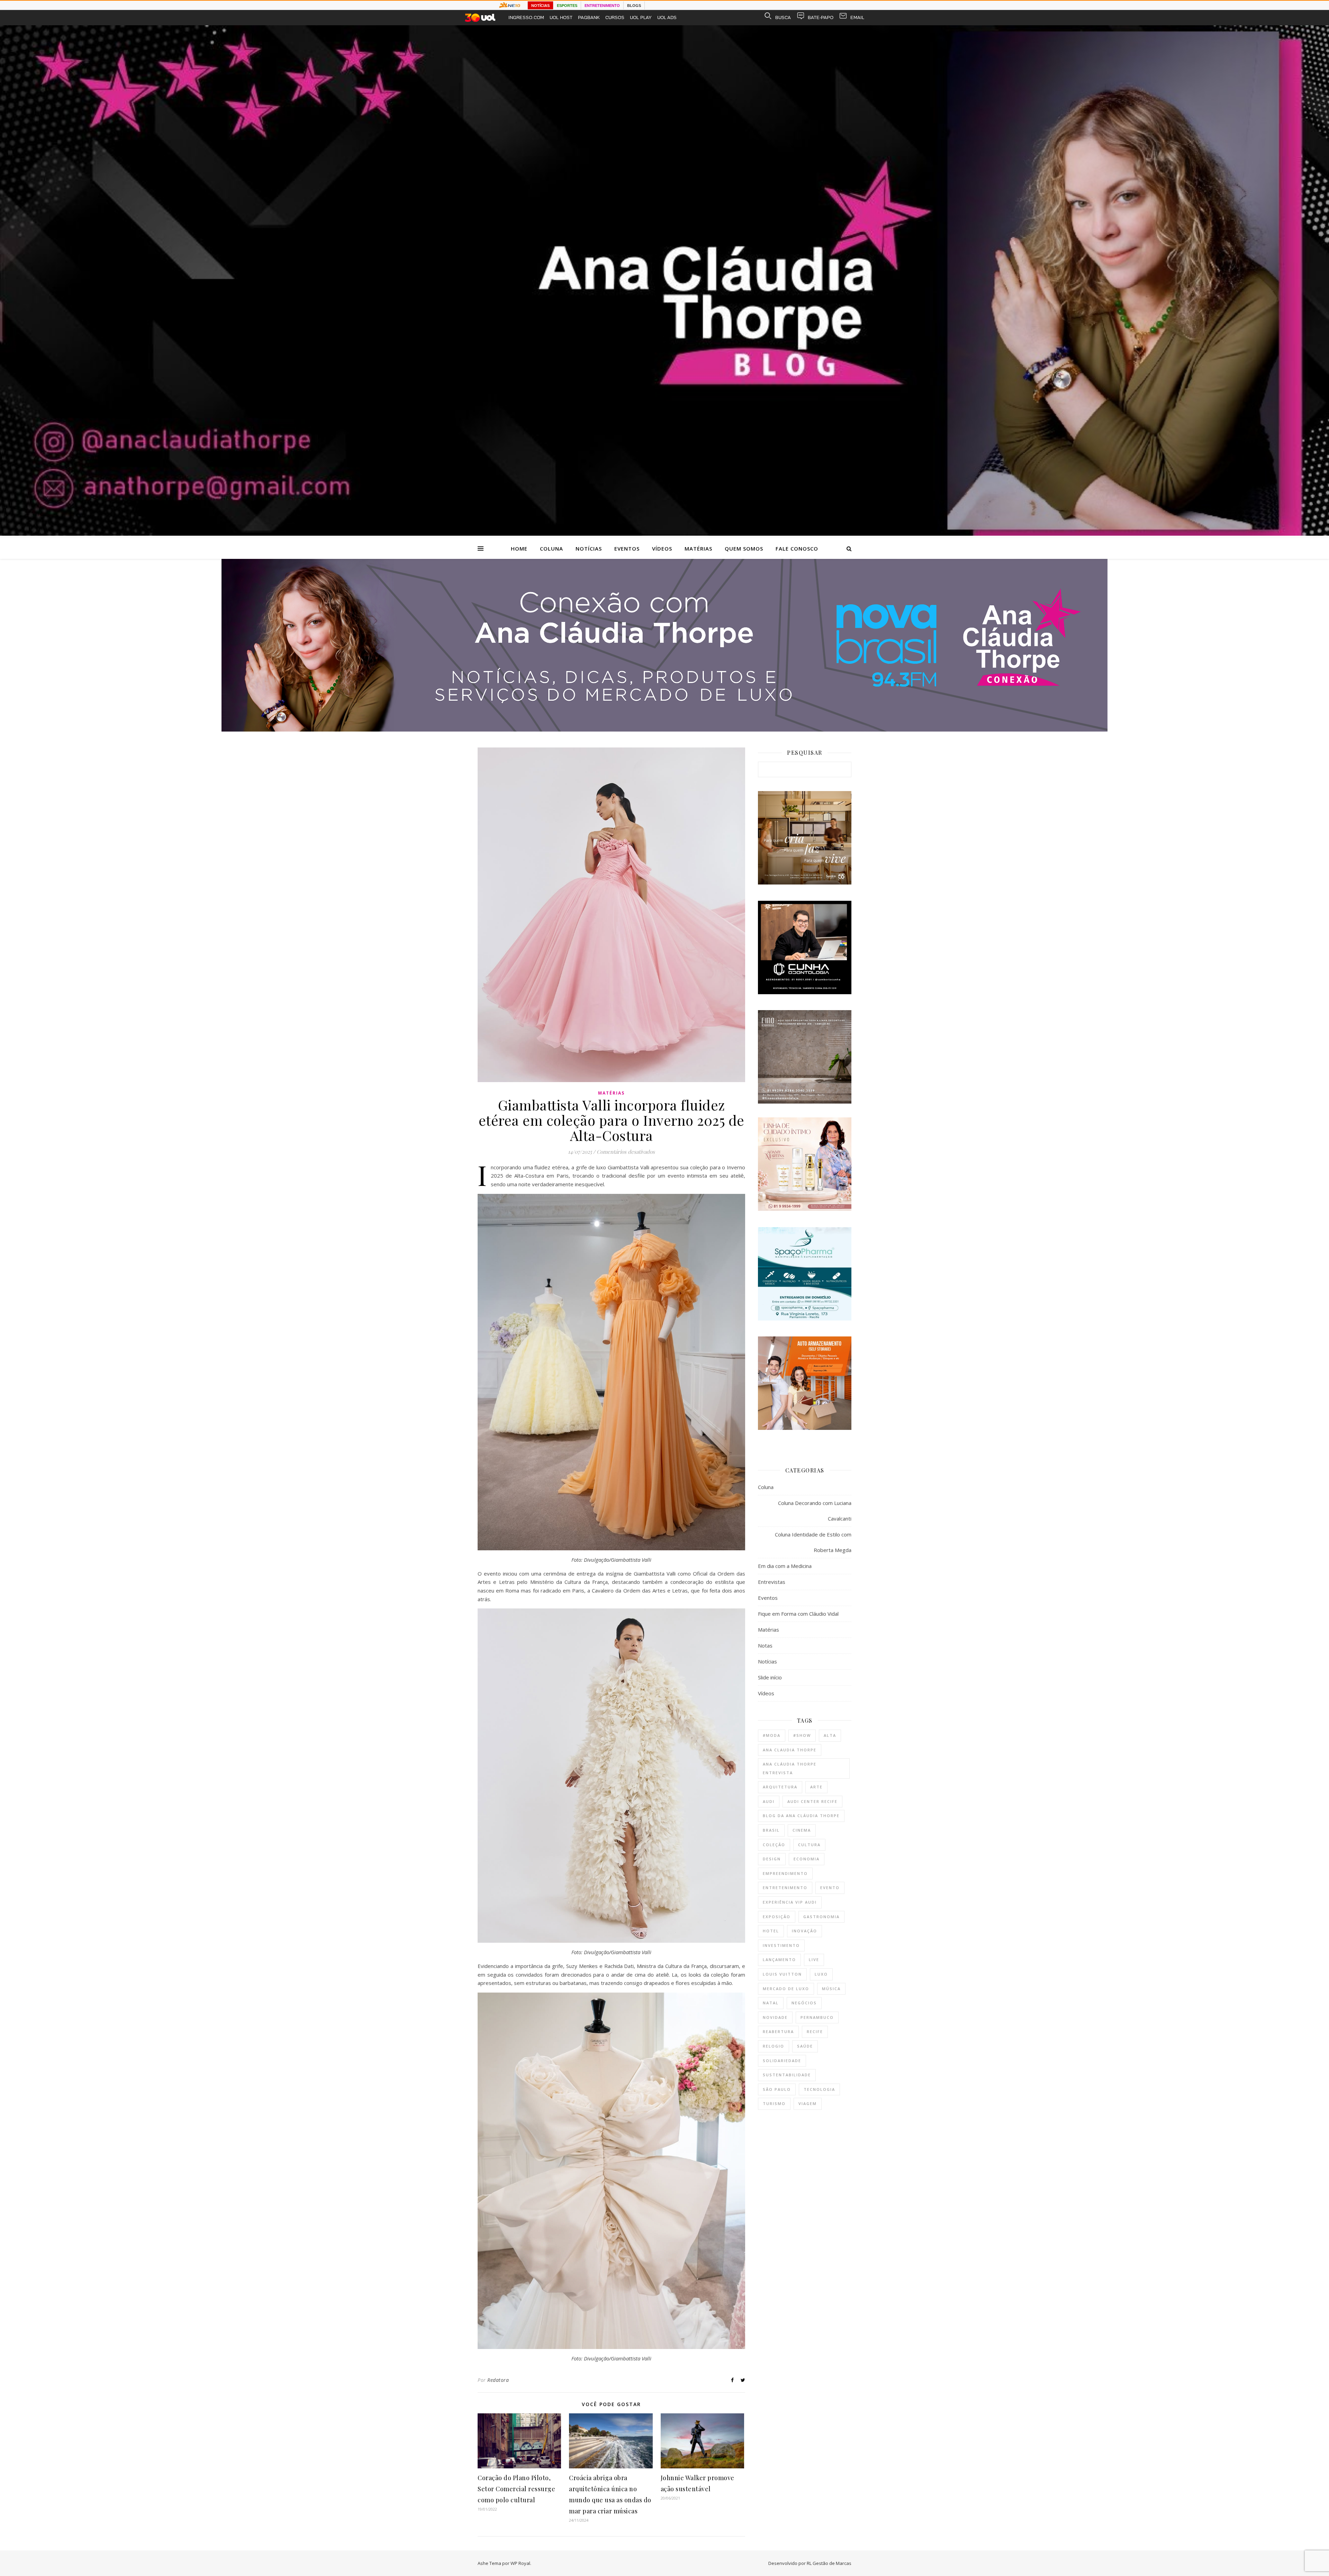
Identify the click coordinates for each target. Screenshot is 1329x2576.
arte (816, 1787)
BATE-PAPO (821, 17)
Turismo (774, 2103)
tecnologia (819, 2089)
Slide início (770, 1677)
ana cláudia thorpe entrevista (790, 1768)
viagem (808, 2103)
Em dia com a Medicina (785, 1566)
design (772, 1859)
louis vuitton (782, 1974)
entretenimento (785, 1888)
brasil (771, 1830)
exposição (777, 1917)
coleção (774, 1845)
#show (802, 1735)
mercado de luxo (786, 1989)
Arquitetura (780, 1787)
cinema (802, 1830)
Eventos (627, 548)
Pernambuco (817, 2017)
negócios (804, 2003)
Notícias (589, 548)
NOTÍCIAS (540, 6)
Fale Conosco (797, 548)
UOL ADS (667, 17)
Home (519, 548)
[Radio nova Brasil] (664, 729)
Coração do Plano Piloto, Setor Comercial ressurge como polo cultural (516, 2489)
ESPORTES (567, 6)
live (814, 1960)
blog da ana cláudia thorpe (801, 1816)
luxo (821, 1974)
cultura (809, 1845)
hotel (771, 1931)
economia (807, 1859)
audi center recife (812, 1801)
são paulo (777, 2089)
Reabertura (778, 2031)
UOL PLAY (641, 17)
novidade (775, 2017)
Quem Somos (744, 548)
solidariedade (782, 2061)
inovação (804, 1931)
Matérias (698, 548)
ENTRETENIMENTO (602, 6)
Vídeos (662, 548)
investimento (781, 1945)
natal (771, 2003)
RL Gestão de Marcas (829, 2563)
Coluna (552, 548)
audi (769, 1801)
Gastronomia (821, 1917)
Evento (830, 1888)
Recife (815, 2031)
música (831, 1989)
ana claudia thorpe (790, 1750)
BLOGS (634, 6)
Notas (765, 1645)
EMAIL (857, 17)
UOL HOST (561, 17)
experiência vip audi (790, 1902)
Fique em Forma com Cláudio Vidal (798, 1614)
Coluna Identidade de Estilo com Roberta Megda (813, 1542)
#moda (772, 1735)
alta (830, 1735)
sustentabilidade (787, 2075)
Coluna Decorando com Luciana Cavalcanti (815, 1511)
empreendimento (785, 1873)
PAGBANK (589, 17)
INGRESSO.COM (526, 17)
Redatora (498, 2380)
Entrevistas (772, 1582)
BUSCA (783, 17)
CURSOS (615, 17)
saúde (805, 2046)
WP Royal (520, 2563)
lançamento (779, 1960)
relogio (774, 2046)
